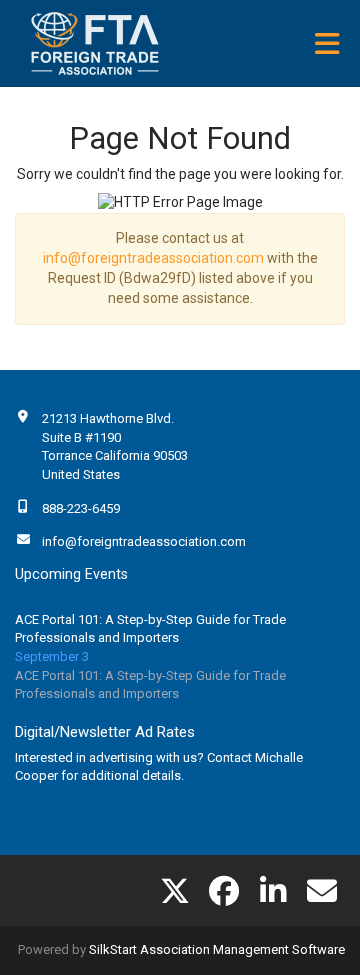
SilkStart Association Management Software (217, 949)
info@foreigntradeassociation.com (153, 258)
